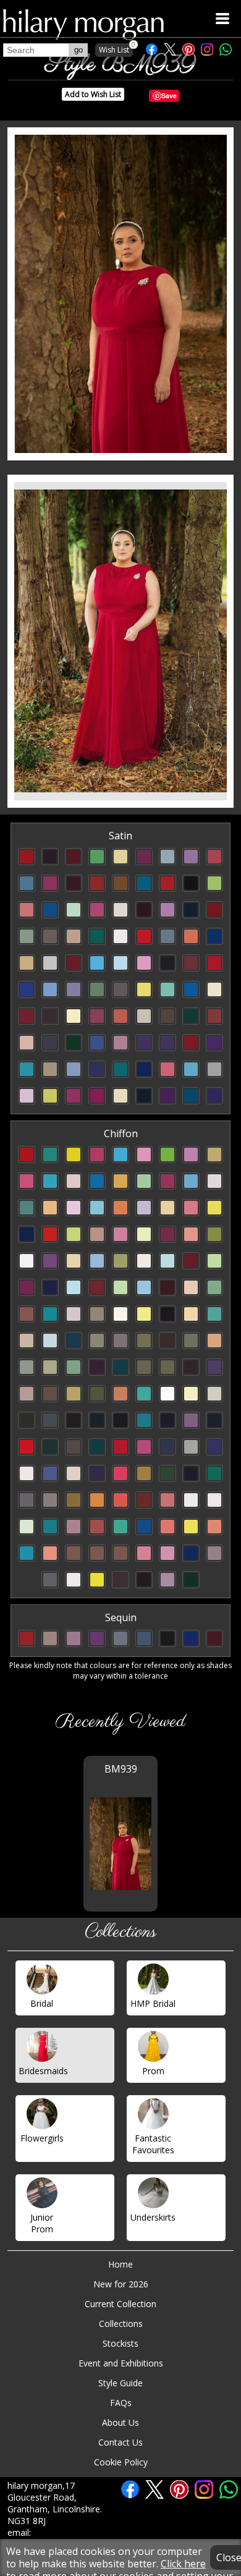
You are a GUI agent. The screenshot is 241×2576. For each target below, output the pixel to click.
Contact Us (120, 2442)
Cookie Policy (121, 2462)
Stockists (120, 2343)
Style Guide (120, 2383)
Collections (121, 2324)
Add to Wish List (93, 94)
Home (120, 2264)
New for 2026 (121, 2284)
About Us (120, 2422)
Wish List (116, 49)
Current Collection (120, 2304)
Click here (183, 2564)
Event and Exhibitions (121, 2363)
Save (169, 95)
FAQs (121, 2403)
